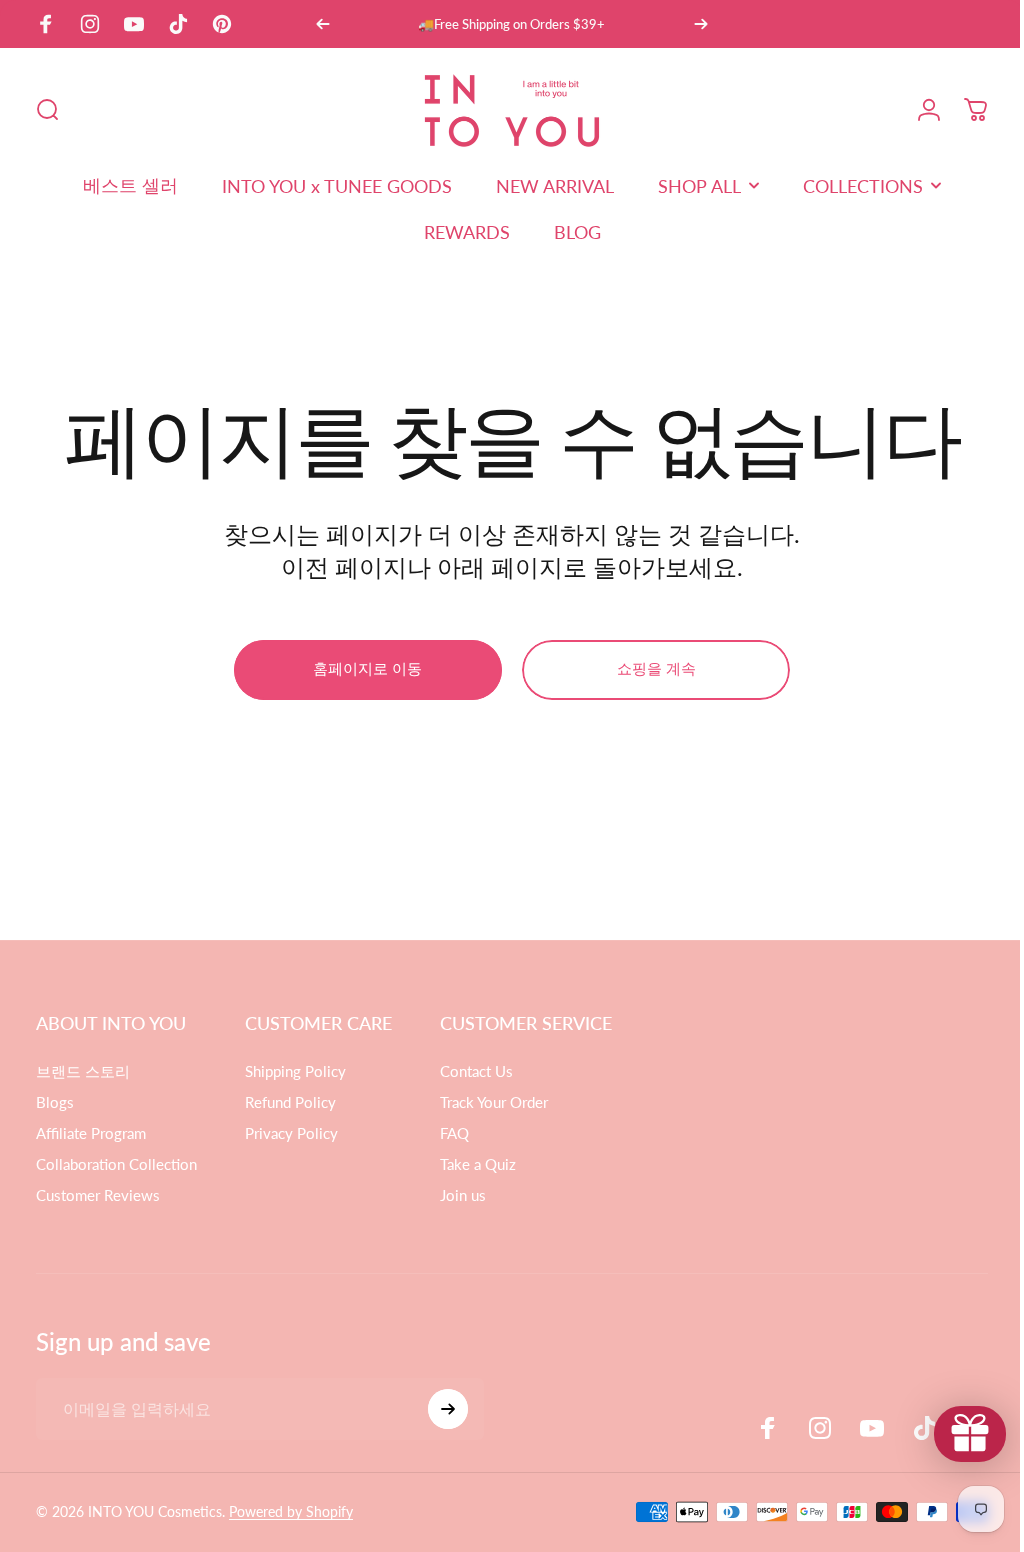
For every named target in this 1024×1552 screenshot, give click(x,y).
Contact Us (476, 1071)
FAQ (454, 1133)
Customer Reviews (98, 1195)
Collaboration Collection (116, 1164)
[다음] (701, 24)
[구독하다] (448, 1409)
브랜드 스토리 (83, 1071)
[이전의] (323, 24)
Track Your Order (494, 1102)
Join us (463, 1195)
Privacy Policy (291, 1133)
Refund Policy (290, 1102)
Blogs (55, 1102)
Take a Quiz (478, 1164)
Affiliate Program (91, 1133)
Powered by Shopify (291, 1511)
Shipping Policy (295, 1071)
